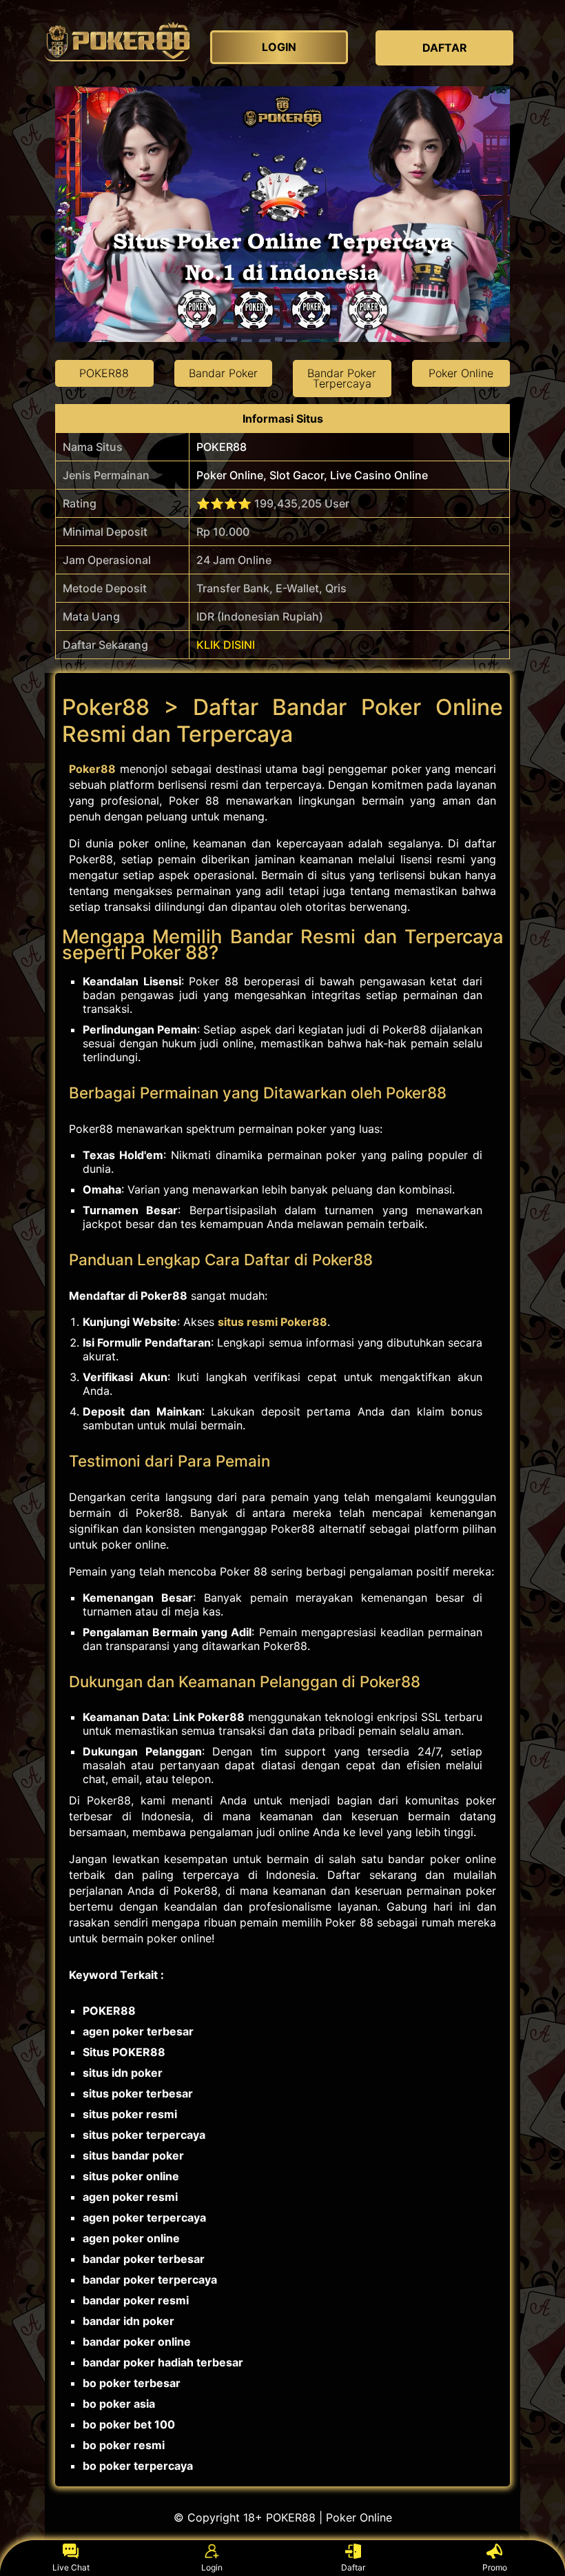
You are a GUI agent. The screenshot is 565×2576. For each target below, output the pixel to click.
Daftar (353, 2567)
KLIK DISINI (226, 645)
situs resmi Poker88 (273, 1322)
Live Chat (71, 2567)
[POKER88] (117, 41)
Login (212, 2567)
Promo (495, 2567)
